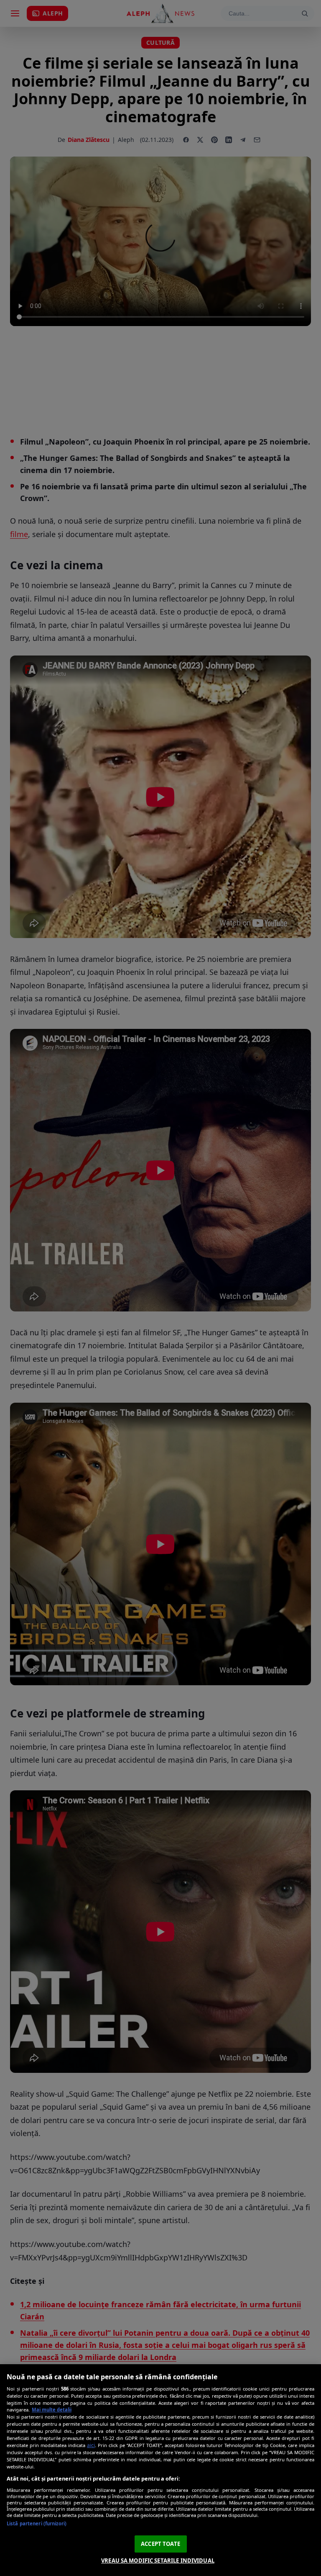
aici (91, 2445)
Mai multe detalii (52, 2410)
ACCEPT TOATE (160, 2544)
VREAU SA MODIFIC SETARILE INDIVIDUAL (158, 2561)
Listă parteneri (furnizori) (37, 2523)
